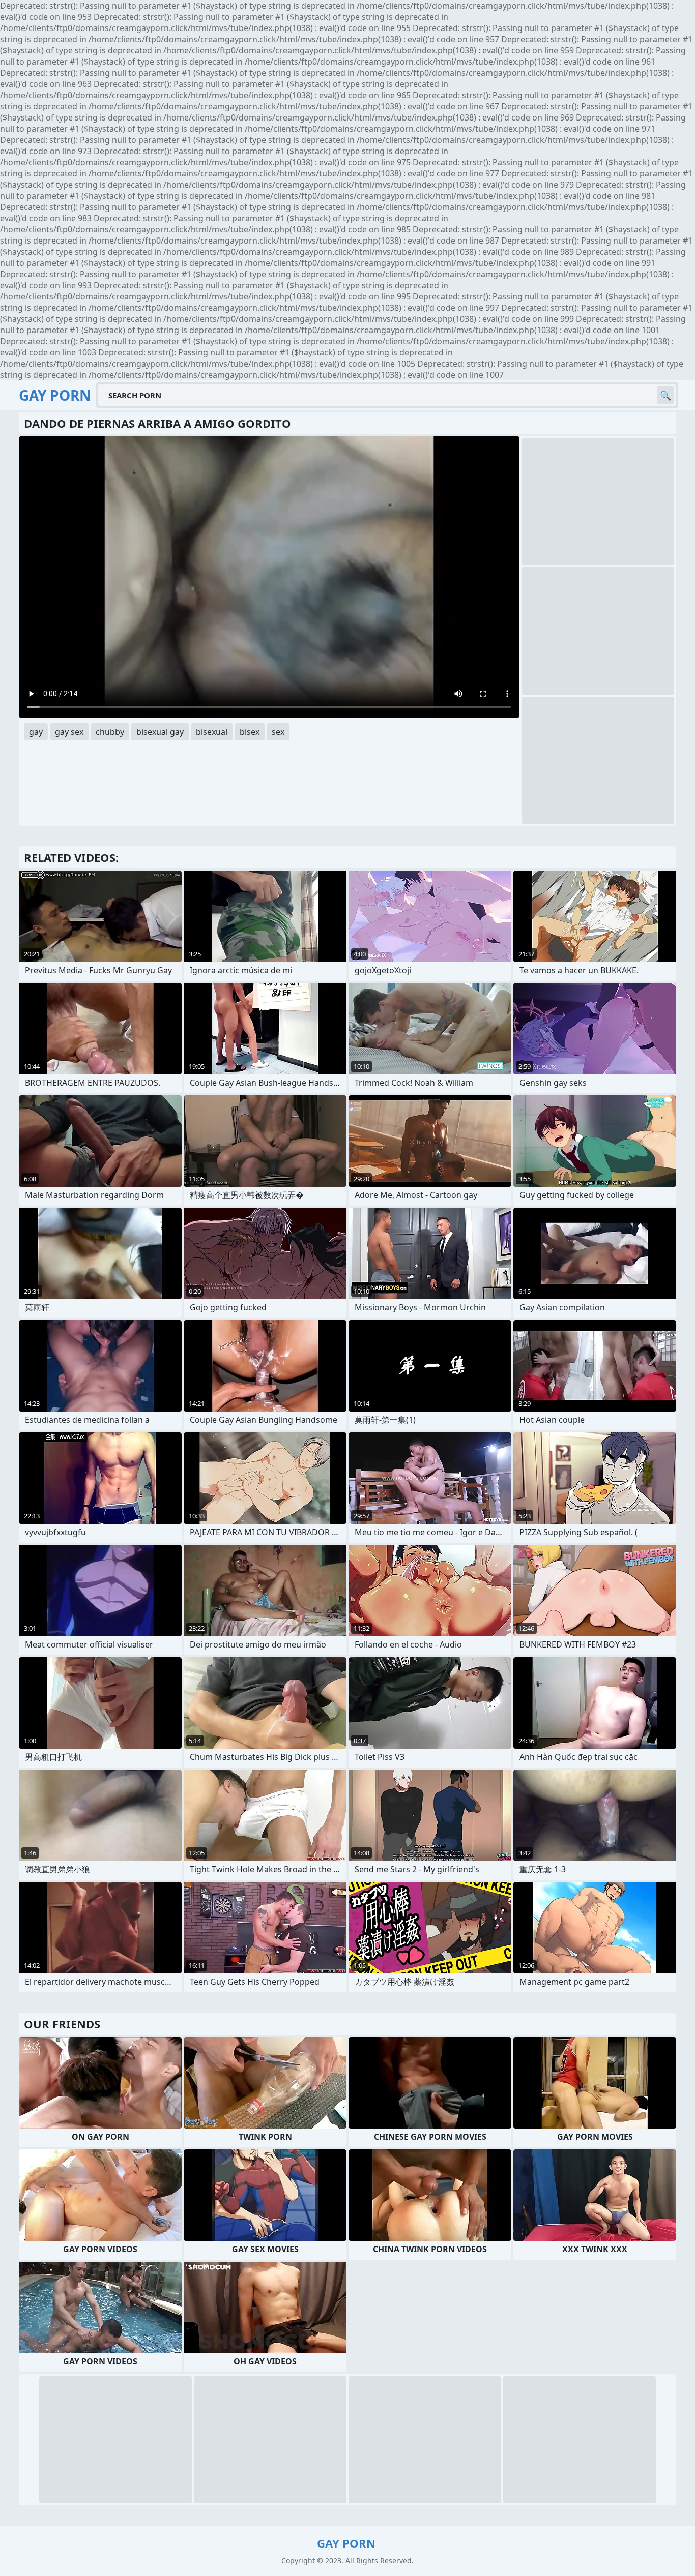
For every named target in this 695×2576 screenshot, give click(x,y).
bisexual (212, 732)
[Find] (665, 395)
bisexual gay (160, 732)
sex (278, 732)
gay (36, 732)
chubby (110, 732)
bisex (250, 732)
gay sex (69, 732)
